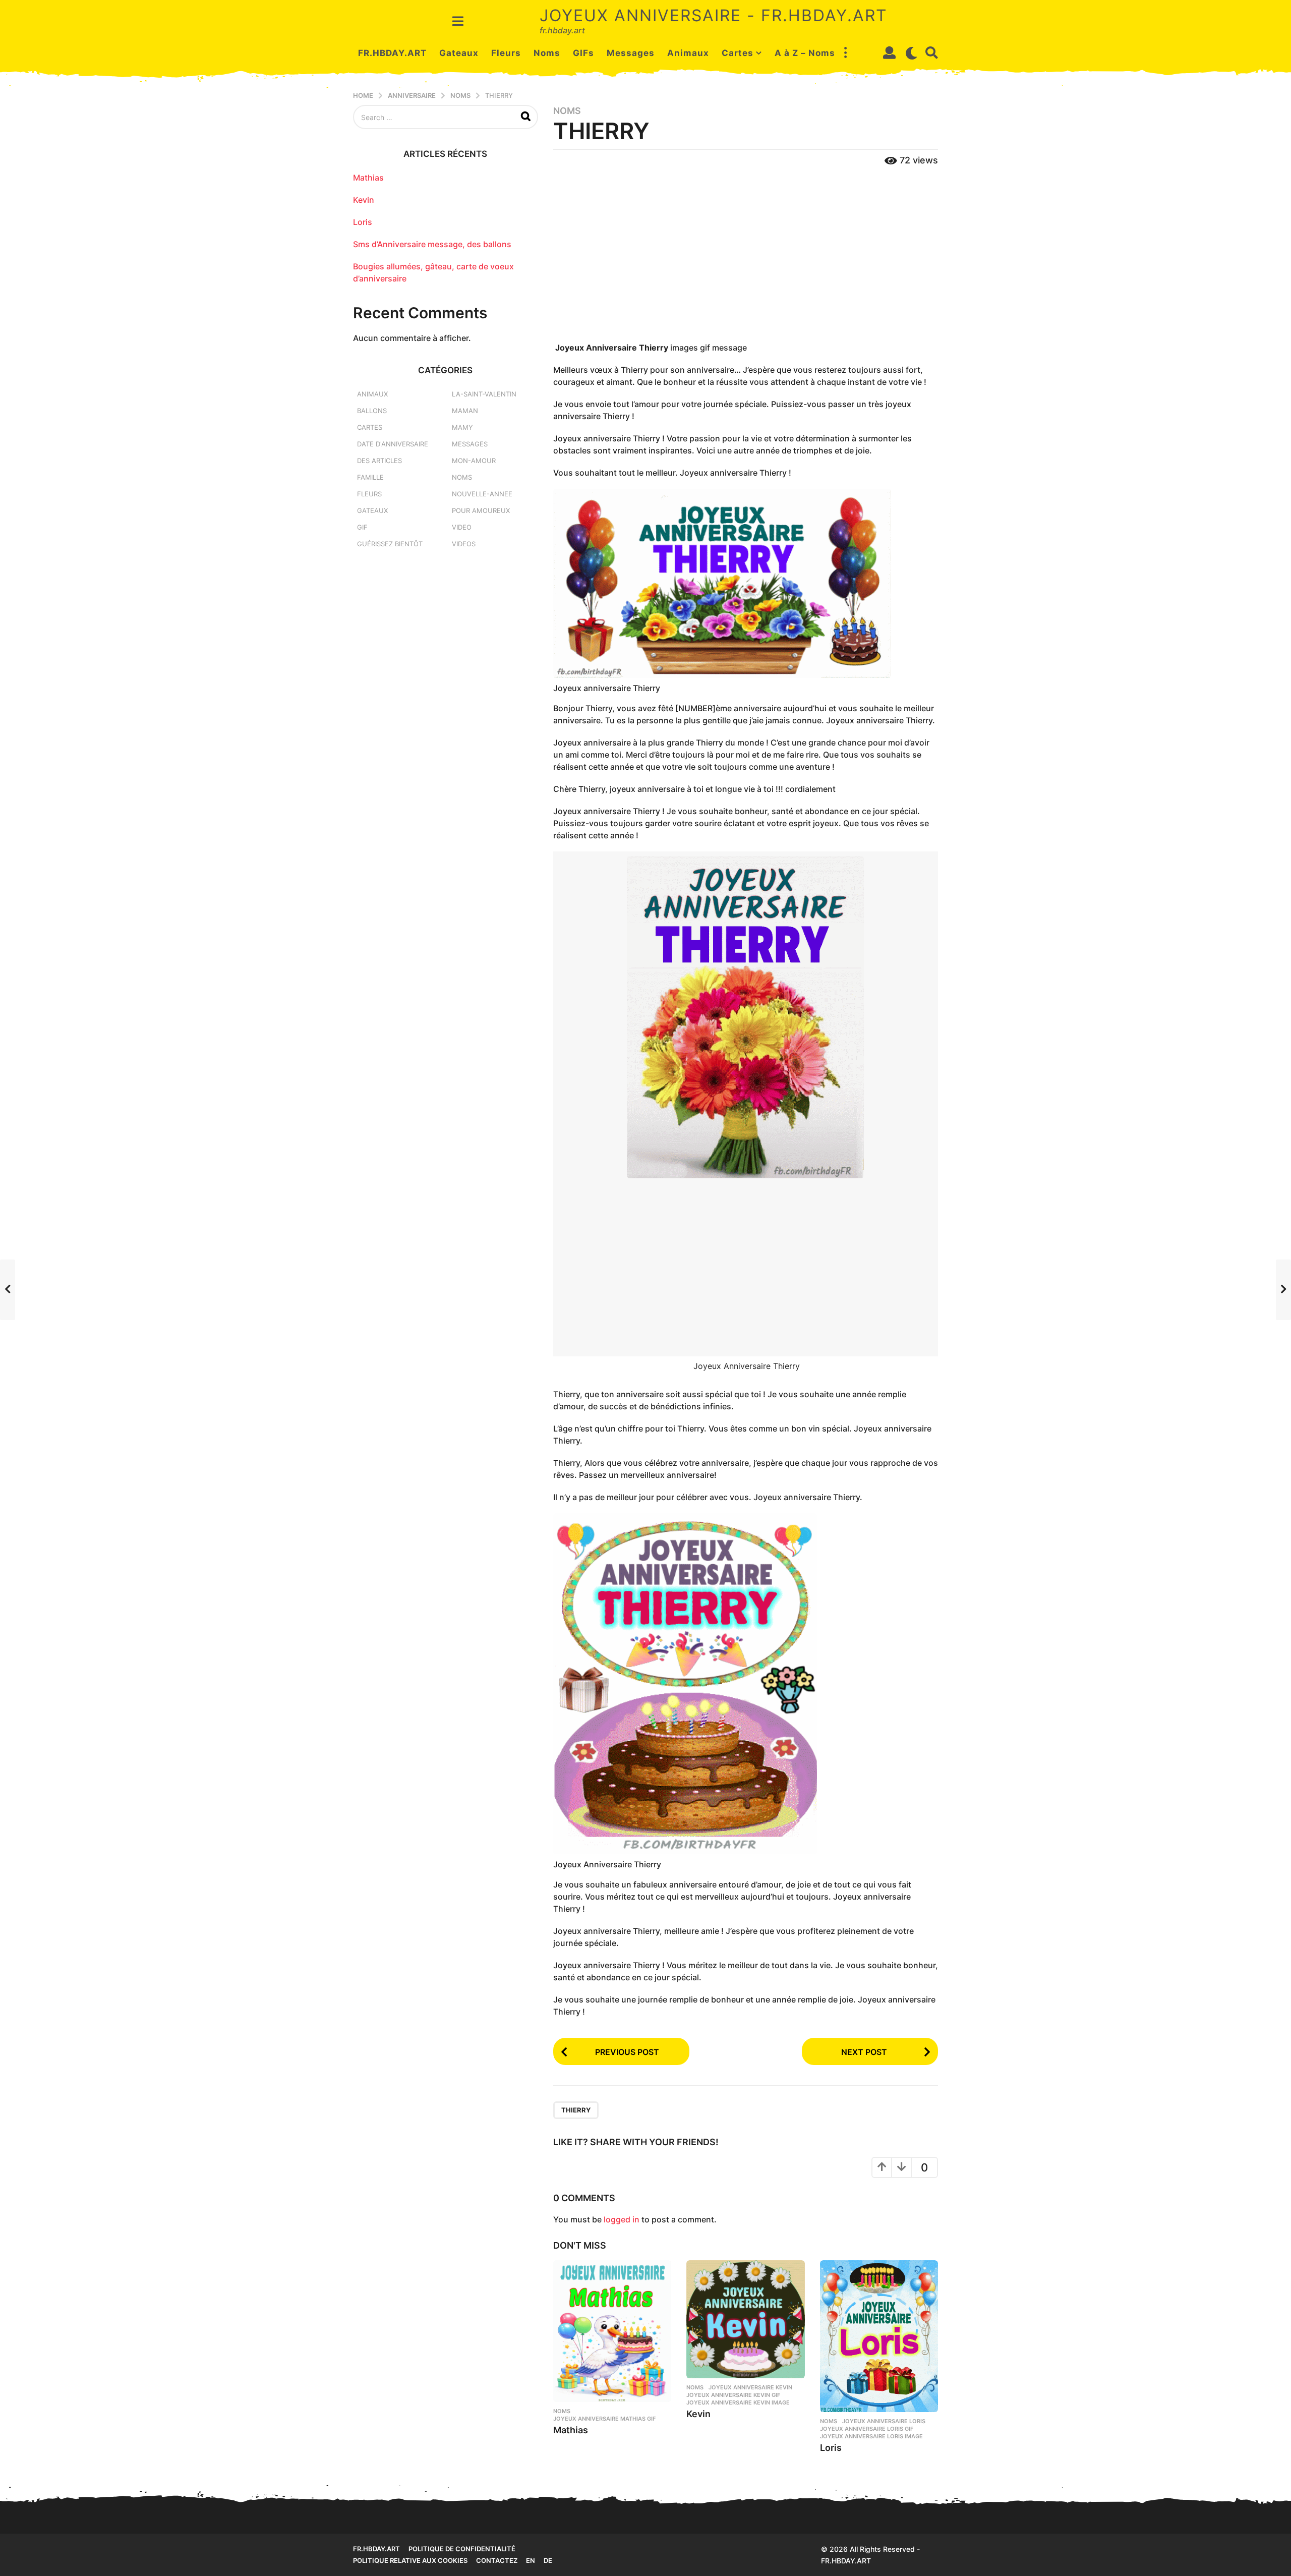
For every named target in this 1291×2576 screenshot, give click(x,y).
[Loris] (879, 2336)
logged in (622, 2219)
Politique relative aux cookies (410, 2560)
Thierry (576, 2110)
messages (470, 444)
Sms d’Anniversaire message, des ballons (432, 244)
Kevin (698, 2414)
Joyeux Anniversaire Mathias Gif (604, 2419)
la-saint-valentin (484, 394)
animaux (372, 394)
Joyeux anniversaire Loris (884, 2421)
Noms (547, 53)
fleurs (369, 494)
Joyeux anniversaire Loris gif (867, 2429)
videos (464, 544)
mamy (462, 427)
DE (548, 2560)
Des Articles (379, 461)
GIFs (583, 53)
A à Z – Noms (805, 53)
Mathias (571, 2430)
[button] (458, 21)
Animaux (688, 53)
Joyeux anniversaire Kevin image (738, 2402)
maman (465, 411)
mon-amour (474, 461)
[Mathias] (612, 2331)
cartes (370, 427)
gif (362, 527)
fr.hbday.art (376, 2549)
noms (567, 111)
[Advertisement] (746, 255)
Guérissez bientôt (390, 544)
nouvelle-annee (482, 494)
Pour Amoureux (481, 510)
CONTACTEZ (497, 2560)
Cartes (738, 53)
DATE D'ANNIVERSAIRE (393, 444)
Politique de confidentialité (462, 2549)
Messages (631, 53)
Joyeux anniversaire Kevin (750, 2387)
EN (531, 2560)
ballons (372, 411)
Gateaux (459, 53)
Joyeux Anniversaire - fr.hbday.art (714, 15)
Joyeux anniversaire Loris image (871, 2436)
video (462, 527)
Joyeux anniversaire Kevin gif (733, 2395)
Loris (831, 2448)
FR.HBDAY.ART (392, 53)
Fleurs (506, 53)
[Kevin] (745, 2319)
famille (370, 477)
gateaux (372, 510)
